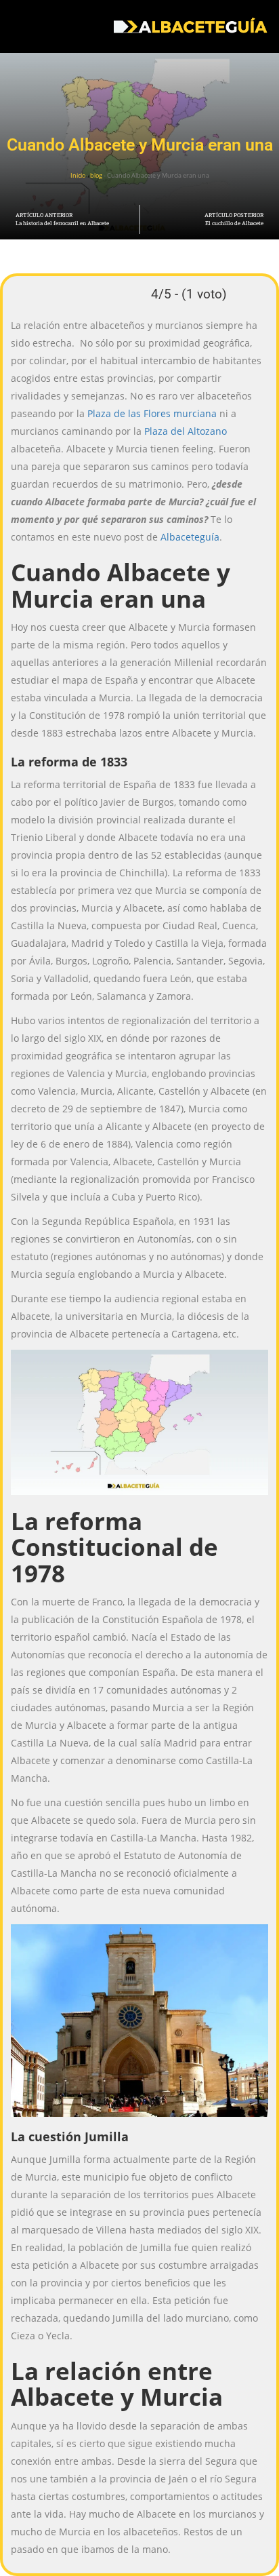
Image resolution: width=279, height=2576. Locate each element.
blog (96, 175)
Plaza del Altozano (186, 431)
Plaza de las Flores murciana (152, 413)
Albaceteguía (190, 537)
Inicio (78, 175)
